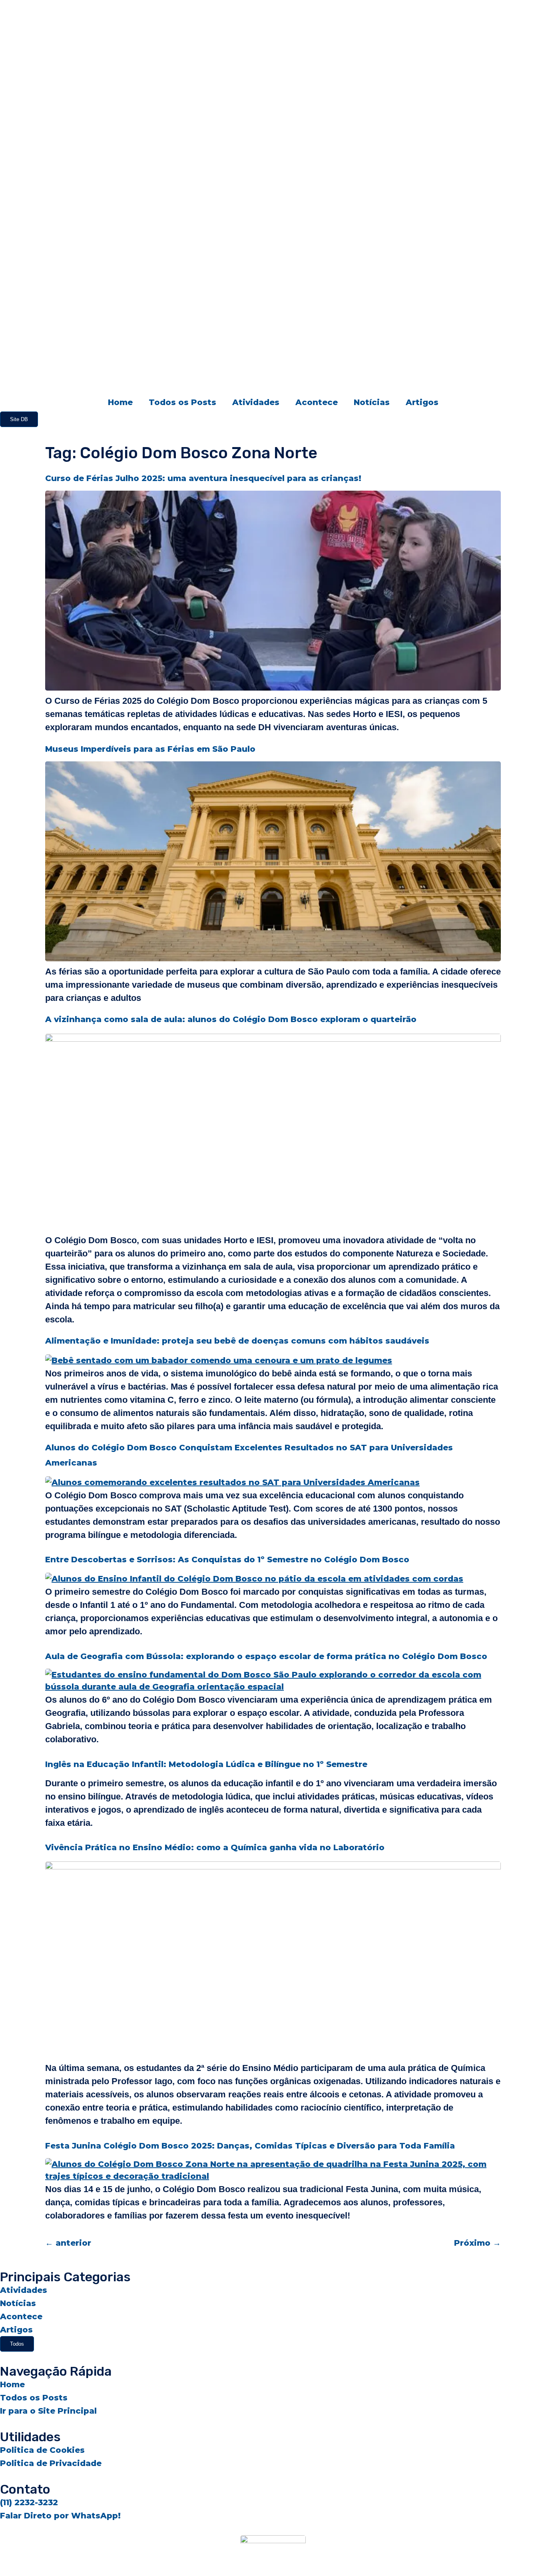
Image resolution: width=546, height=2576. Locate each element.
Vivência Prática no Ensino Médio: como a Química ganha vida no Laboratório (215, 1847)
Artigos (422, 402)
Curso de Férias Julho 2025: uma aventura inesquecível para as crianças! (203, 478)
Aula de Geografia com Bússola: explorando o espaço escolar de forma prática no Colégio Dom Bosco (266, 1656)
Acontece (317, 402)
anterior (68, 2243)
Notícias (372, 402)
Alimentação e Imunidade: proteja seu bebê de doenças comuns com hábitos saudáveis (237, 1341)
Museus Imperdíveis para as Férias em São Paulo (150, 749)
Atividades (256, 402)
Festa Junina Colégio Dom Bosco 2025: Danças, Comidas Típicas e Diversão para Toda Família (250, 2146)
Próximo (477, 2243)
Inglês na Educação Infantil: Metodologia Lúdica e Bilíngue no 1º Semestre (206, 1764)
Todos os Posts (182, 402)
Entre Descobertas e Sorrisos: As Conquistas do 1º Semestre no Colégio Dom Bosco (227, 1560)
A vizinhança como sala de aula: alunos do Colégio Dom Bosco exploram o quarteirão (231, 1019)
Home (120, 402)
